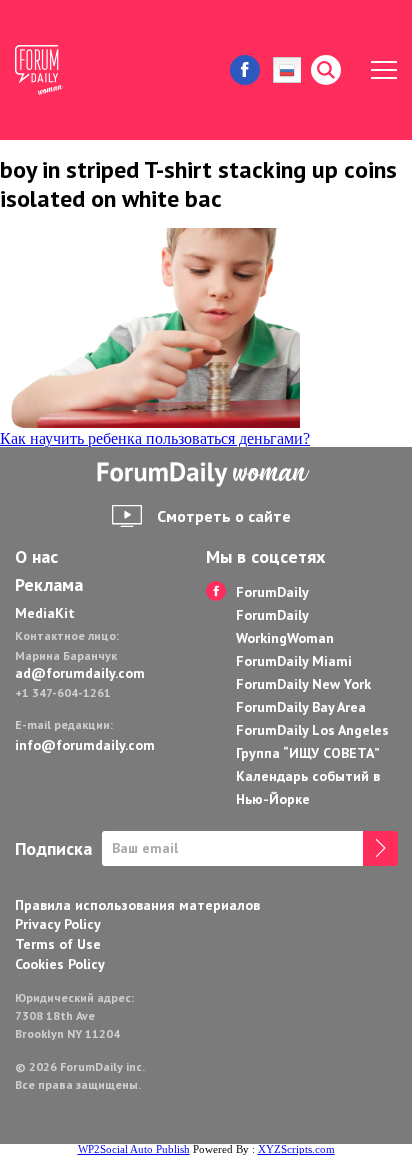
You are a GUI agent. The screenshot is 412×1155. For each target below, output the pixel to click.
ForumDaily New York (303, 684)
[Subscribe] (380, 848)
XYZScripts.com (296, 1149)
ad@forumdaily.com (80, 673)
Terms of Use (58, 944)
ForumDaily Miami (294, 661)
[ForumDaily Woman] (206, 474)
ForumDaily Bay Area (301, 707)
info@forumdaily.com (85, 745)
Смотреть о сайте (224, 516)
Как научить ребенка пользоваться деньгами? (155, 438)
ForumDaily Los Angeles (312, 730)
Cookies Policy (60, 964)
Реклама (49, 585)
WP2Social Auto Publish (134, 1149)
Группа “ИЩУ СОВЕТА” (308, 753)
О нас (36, 557)
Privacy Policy (58, 924)
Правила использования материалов (137, 905)
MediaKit (45, 613)
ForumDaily (272, 592)
